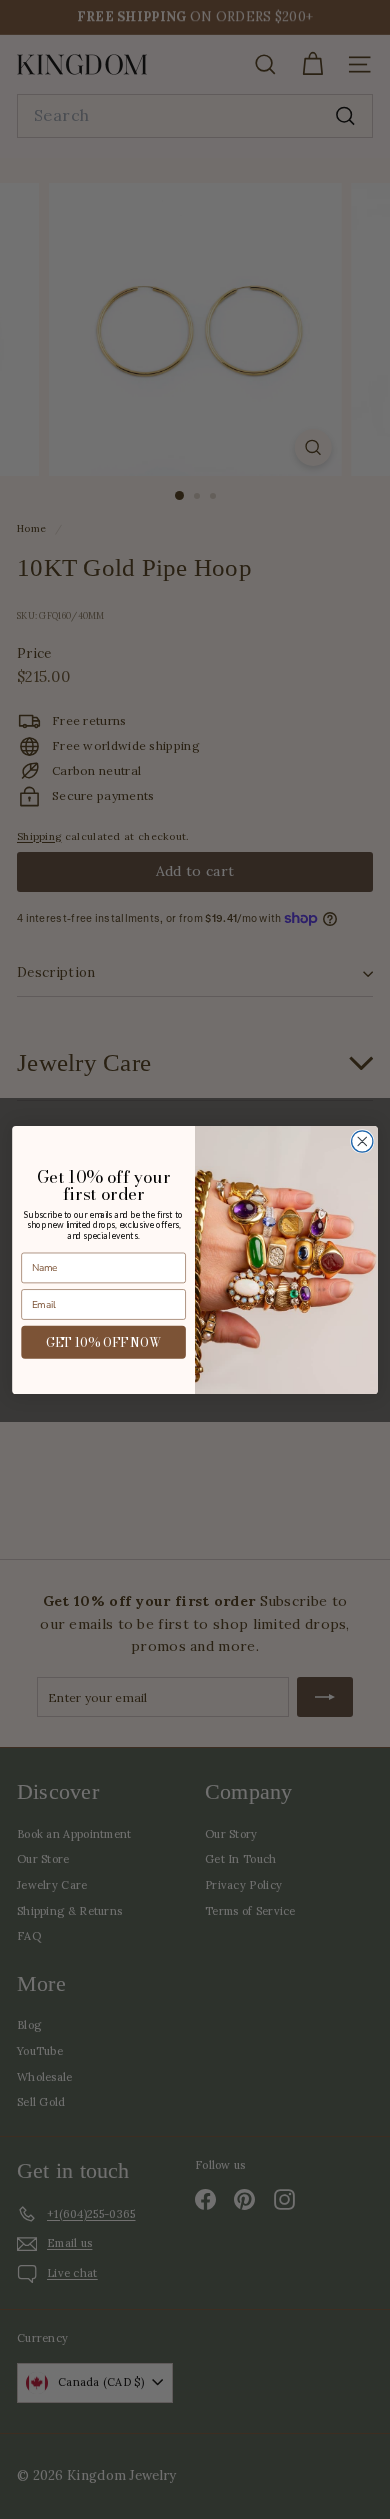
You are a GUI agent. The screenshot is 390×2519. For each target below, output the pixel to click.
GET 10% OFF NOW (103, 1341)
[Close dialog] (362, 1140)
